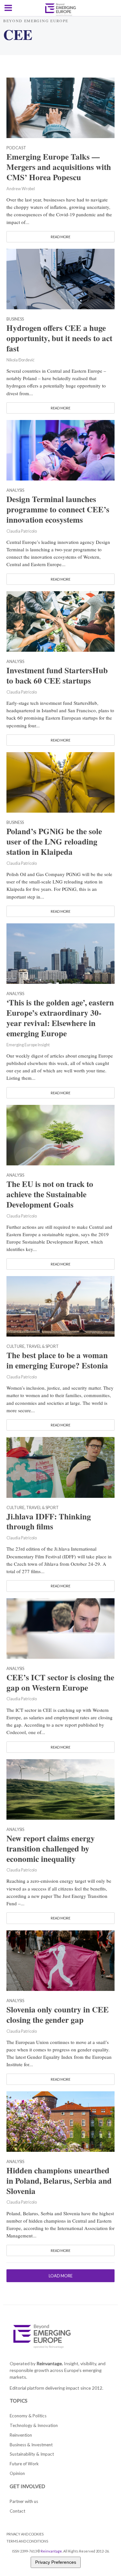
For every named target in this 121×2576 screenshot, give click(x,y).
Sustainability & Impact (32, 2454)
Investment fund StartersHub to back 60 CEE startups (57, 676)
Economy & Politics (28, 2416)
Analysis (15, 491)
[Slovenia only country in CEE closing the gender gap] (60, 1960)
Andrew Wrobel (21, 189)
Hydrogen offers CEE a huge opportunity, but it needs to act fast (59, 338)
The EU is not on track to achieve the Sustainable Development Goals (50, 1194)
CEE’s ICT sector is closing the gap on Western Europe (60, 1683)
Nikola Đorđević (20, 360)
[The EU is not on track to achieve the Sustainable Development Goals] (60, 1134)
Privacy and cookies (25, 2534)
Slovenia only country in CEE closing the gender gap (58, 2015)
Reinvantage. (50, 2363)
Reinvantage (51, 2551)
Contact (17, 2511)
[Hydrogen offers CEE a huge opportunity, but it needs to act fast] (60, 278)
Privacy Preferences (56, 2562)
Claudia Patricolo (22, 531)
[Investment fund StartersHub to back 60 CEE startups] (60, 621)
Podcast (16, 148)
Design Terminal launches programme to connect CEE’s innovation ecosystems (58, 509)
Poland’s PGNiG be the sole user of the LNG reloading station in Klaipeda (54, 842)
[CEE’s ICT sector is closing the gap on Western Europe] (60, 1628)
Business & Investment (31, 2445)
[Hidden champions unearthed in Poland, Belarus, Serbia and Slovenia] (60, 2121)
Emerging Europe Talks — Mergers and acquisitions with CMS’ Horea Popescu (59, 167)
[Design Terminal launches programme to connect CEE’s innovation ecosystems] (60, 450)
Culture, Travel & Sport (33, 1347)
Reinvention (21, 2435)
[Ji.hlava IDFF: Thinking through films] (60, 1467)
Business (15, 319)
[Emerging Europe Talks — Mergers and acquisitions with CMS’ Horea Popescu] (60, 107)
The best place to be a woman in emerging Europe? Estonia (57, 1360)
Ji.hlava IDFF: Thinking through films (49, 1522)
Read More (60, 237)
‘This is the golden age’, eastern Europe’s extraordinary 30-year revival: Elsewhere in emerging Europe (60, 1018)
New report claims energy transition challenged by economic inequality (51, 1849)
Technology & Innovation (34, 2425)
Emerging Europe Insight (28, 1045)
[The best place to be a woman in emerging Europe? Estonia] (60, 1305)
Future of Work (24, 2464)
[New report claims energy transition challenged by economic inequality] (60, 1788)
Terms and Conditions (27, 2541)
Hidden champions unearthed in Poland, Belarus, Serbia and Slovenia (59, 2181)
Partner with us (24, 2501)
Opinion (17, 2473)
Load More (61, 2276)
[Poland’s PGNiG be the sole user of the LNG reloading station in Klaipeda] (60, 782)
